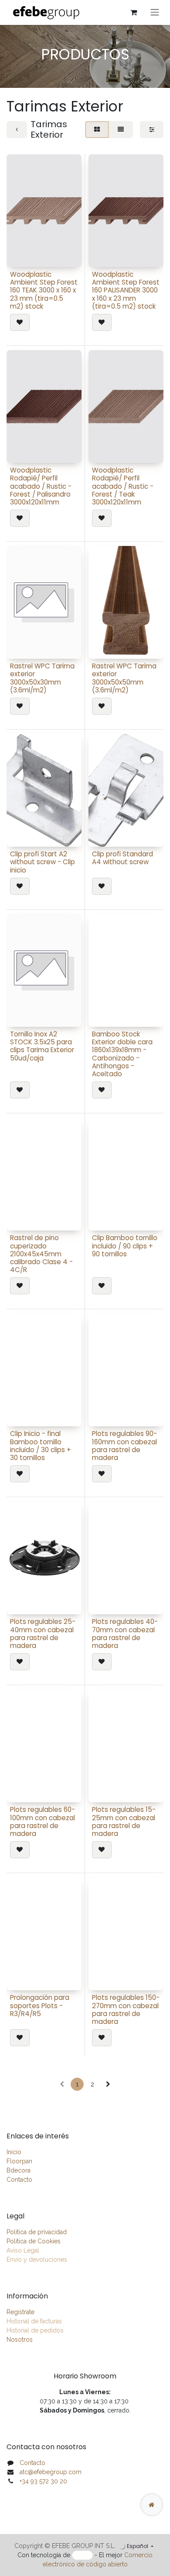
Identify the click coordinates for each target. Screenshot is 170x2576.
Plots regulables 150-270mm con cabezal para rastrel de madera (126, 2009)
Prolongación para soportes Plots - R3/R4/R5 (40, 2005)
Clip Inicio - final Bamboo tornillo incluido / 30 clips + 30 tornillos (41, 1446)
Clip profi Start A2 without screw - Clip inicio (42, 862)
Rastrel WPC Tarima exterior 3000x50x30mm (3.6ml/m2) (42, 678)
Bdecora (19, 2170)
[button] (20, 322)
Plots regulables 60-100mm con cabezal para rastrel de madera (42, 1822)
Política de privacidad (37, 2232)
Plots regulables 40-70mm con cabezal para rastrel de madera (125, 1634)
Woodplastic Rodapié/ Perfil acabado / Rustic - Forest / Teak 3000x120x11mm (123, 486)
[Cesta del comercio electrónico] (133, 12)
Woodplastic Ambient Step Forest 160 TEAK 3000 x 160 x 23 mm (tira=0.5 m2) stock (44, 290)
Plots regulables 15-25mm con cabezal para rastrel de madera (124, 1822)
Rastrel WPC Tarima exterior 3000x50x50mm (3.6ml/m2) (124, 678)
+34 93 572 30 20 (43, 2481)
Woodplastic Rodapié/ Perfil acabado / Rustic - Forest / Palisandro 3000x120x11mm (41, 486)
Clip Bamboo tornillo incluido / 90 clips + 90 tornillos (125, 1246)
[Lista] (121, 130)
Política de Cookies (34, 2241)
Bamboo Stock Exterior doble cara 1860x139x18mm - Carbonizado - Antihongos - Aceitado (122, 1054)
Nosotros (20, 2340)
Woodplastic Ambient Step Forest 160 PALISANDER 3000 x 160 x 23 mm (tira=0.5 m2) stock (126, 290)
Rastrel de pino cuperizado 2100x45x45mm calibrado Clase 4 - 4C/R (41, 1254)
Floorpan (19, 2161)
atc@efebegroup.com (51, 2472)
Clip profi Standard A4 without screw (122, 858)
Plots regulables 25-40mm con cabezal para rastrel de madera (43, 1634)
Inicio (14, 2152)
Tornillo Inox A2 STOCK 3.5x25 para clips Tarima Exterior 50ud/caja (42, 1046)
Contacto (19, 2180)
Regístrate (20, 2312)
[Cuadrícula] (97, 130)
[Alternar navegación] (155, 12)
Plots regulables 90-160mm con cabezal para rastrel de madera (124, 1446)
